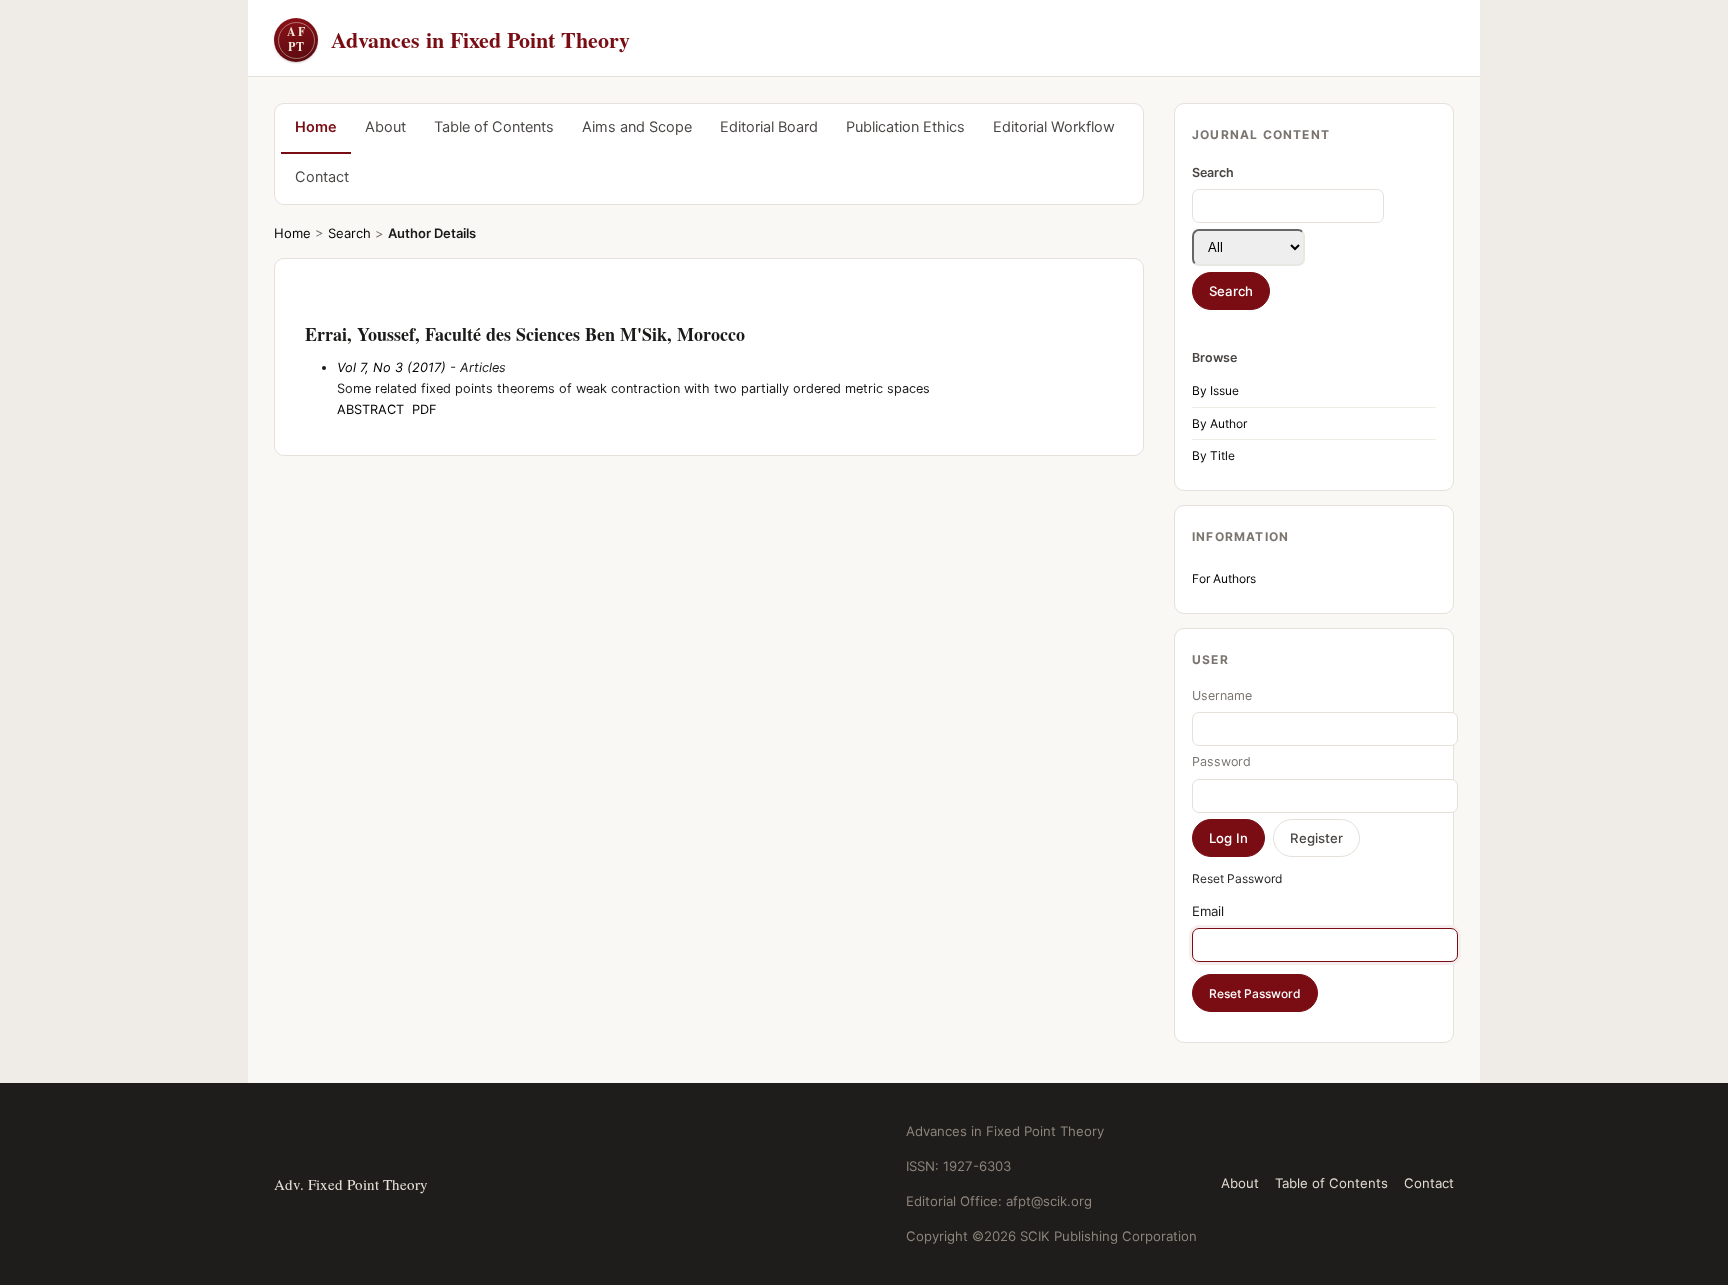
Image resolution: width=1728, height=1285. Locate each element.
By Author (1219, 423)
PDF (424, 409)
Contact (322, 177)
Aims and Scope (637, 127)
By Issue (1215, 390)
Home (316, 127)
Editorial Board (769, 127)
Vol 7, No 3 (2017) (391, 367)
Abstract (370, 409)
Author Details (432, 233)
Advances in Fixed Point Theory (458, 39)
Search (349, 233)
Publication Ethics (905, 127)
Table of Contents (494, 127)
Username (1222, 695)
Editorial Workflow (1054, 127)
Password (1221, 761)
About (385, 127)
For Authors (1224, 578)
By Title (1213, 455)
